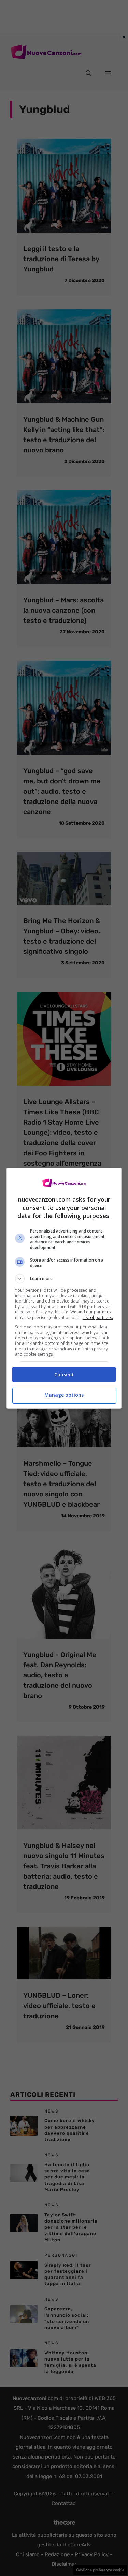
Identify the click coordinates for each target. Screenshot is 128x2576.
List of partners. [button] (98, 1317)
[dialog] (64, 1288)
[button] (64, 1279)
